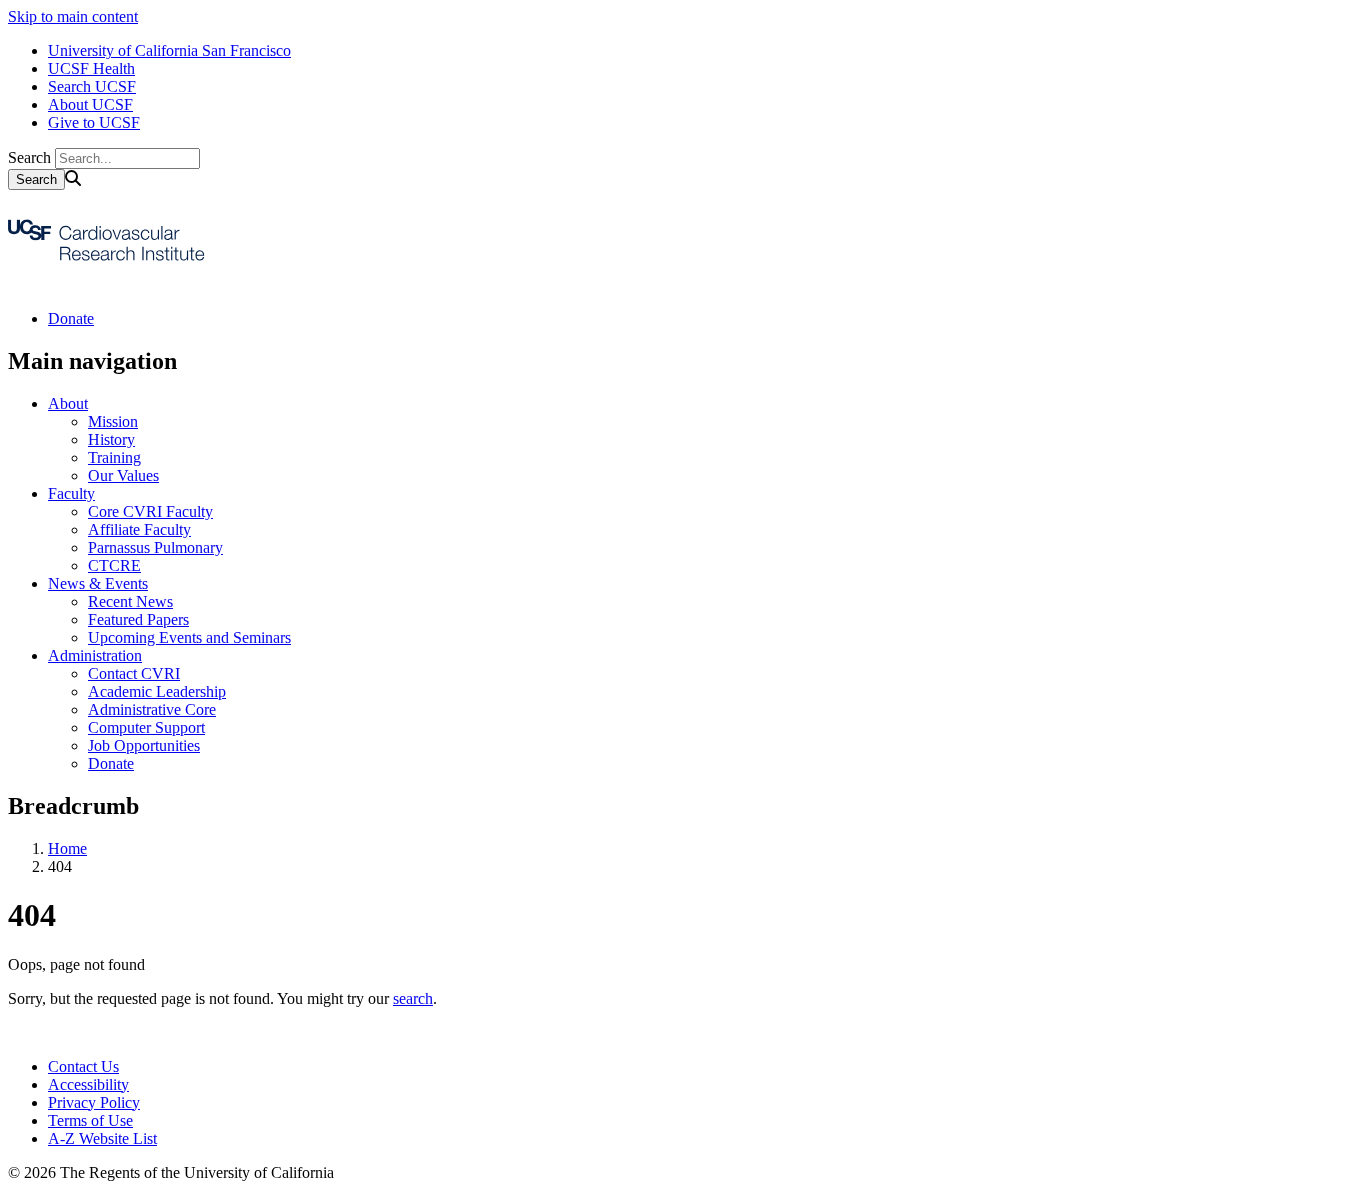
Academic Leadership (157, 691)
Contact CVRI (134, 673)
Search (29, 157)
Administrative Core (152, 709)
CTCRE (114, 565)
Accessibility (88, 1084)
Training (114, 457)
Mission (113, 421)
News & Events (98, 583)
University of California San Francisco (169, 50)
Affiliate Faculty (139, 529)
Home (67, 848)
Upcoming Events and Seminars (189, 637)
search (413, 998)
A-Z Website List (102, 1138)
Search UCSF (92, 86)
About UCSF (90, 104)
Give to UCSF (94, 122)
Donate (71, 318)
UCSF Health (91, 68)
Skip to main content (73, 16)
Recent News (130, 601)
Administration (95, 655)
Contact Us (83, 1066)
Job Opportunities (144, 745)
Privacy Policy (94, 1102)
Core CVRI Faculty (150, 511)
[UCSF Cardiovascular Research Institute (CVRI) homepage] (108, 284)
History (111, 439)
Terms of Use (90, 1120)
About (68, 403)
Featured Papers (138, 619)
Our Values (123, 475)
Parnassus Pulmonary (155, 547)
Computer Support (146, 727)
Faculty (71, 493)
